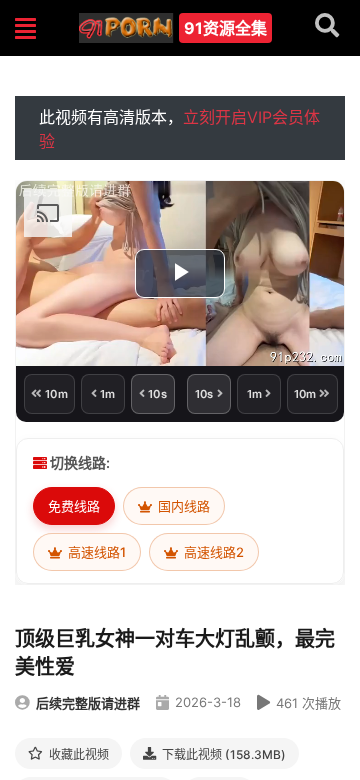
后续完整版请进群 (88, 703)
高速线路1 (95, 552)
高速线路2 (212, 552)
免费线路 (74, 506)
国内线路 (182, 506)
